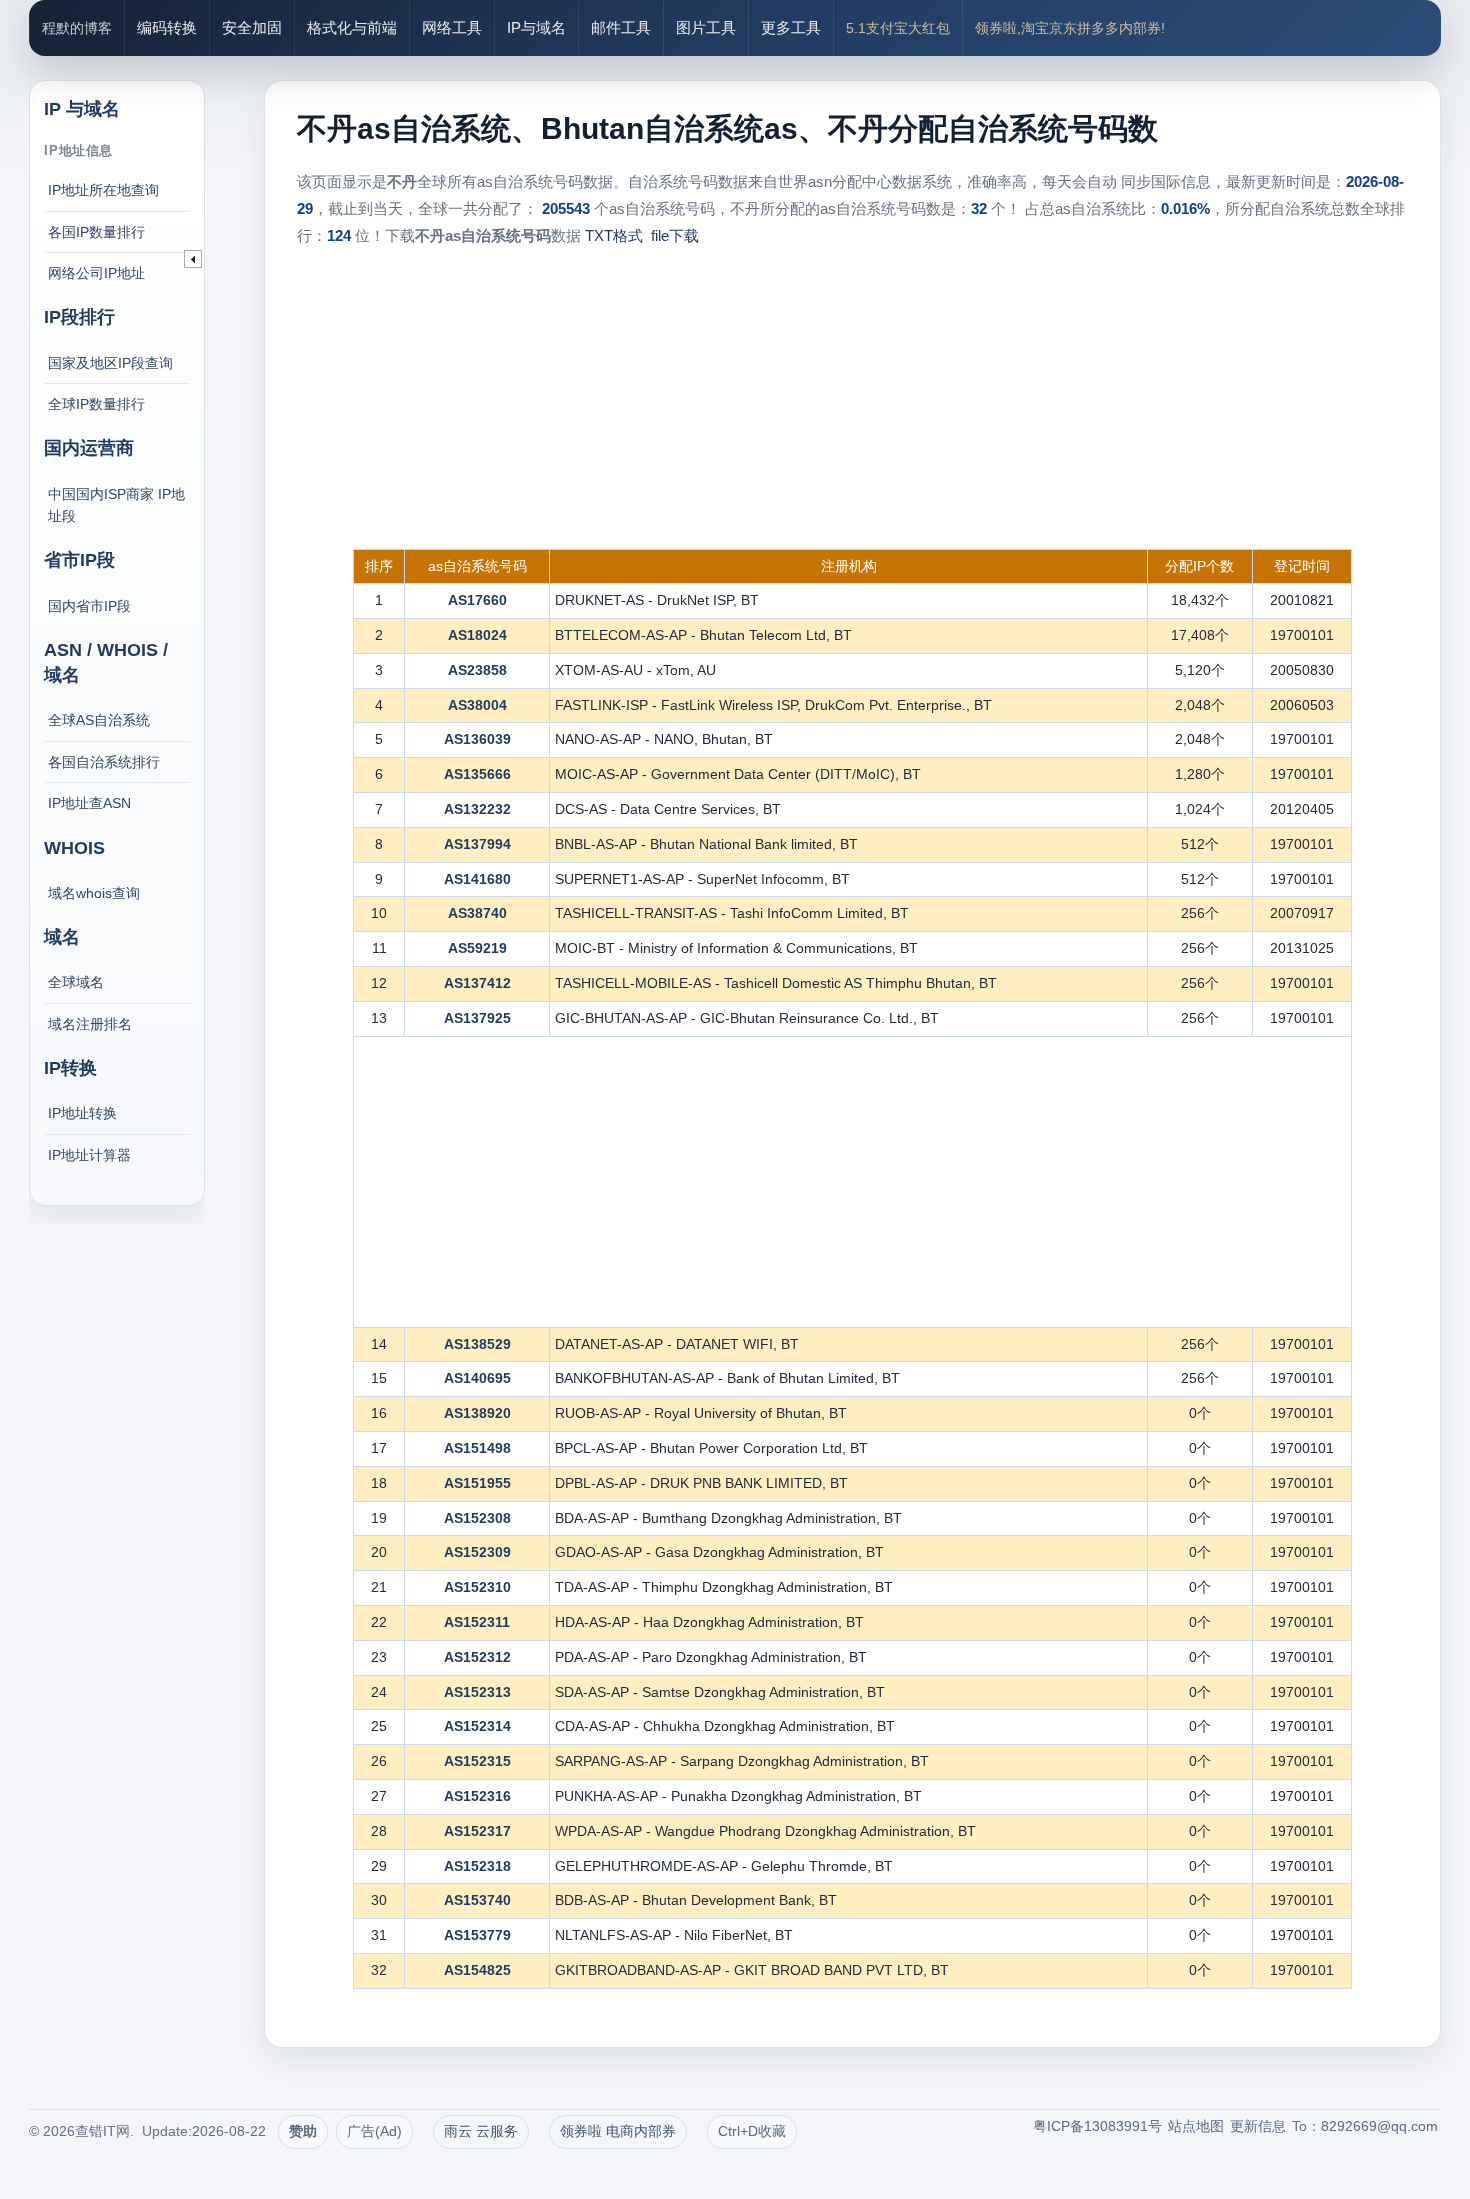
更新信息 (1258, 2126)
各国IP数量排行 (96, 232)
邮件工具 (621, 27)
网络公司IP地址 (96, 273)
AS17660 (477, 600)
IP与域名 (536, 27)
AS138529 (477, 1344)
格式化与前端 (352, 27)
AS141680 (477, 879)
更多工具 (791, 27)
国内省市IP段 (89, 606)
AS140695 (477, 1378)
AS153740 (477, 1900)
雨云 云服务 (481, 2131)
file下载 (675, 235)
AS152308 (477, 1518)
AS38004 (477, 705)
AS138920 (477, 1413)
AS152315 (477, 1761)
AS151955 (477, 1483)
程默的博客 (77, 28)
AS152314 (477, 1726)
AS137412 (477, 983)
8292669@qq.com (1379, 2126)
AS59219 (477, 948)
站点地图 (1196, 2126)
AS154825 (477, 1970)
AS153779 (477, 1935)
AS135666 (477, 774)
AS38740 (477, 913)
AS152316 (477, 1796)
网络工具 (452, 27)
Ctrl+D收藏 (752, 2131)
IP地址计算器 (89, 1155)
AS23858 (477, 670)
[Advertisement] (853, 399)
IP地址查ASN (89, 803)
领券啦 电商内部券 (618, 2131)
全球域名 (76, 982)
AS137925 (477, 1018)
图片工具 (706, 27)
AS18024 (477, 635)
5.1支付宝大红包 (898, 28)
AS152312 (477, 1657)
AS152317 (477, 1831)
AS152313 (477, 1692)
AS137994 (477, 844)
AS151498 (477, 1448)
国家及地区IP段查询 (110, 363)
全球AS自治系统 (99, 720)
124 (339, 235)
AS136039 (477, 739)
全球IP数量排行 (96, 404)
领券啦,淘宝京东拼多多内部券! (1070, 28)
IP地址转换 (82, 1113)
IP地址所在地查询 (103, 190)
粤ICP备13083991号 (1097, 2126)
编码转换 (167, 27)
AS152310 (477, 1587)
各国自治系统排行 (104, 762)
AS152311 (477, 1622)
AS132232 (477, 809)
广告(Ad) (374, 2131)
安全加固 (252, 27)
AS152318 (477, 1866)
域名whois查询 (94, 893)
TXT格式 (614, 235)
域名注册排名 (90, 1024)
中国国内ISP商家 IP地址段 (116, 505)
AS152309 (477, 1552)
